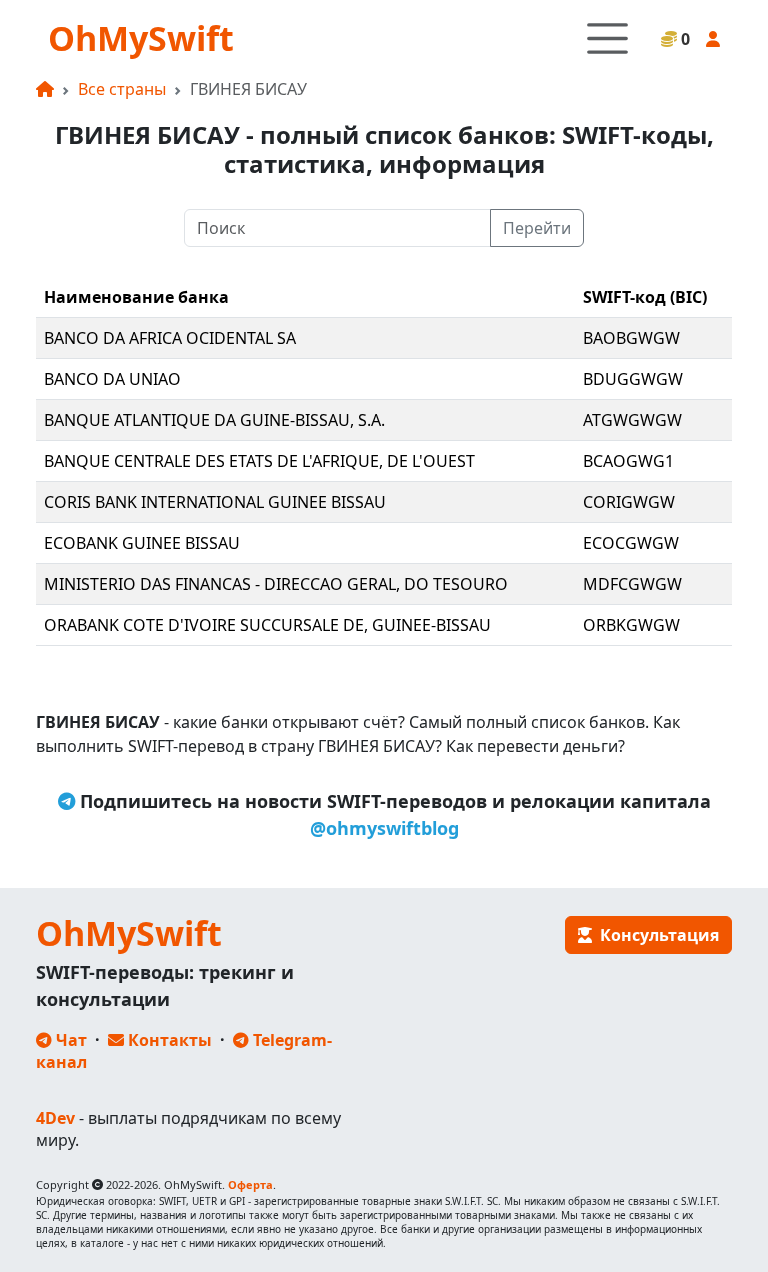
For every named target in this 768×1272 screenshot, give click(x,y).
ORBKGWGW (631, 625)
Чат (69, 1040)
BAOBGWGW (631, 338)
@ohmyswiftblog (384, 828)
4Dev (55, 1118)
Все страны (122, 89)
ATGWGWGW (632, 420)
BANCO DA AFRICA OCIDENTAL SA (170, 338)
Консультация (655, 935)
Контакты (168, 1040)
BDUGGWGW (633, 379)
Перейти (537, 228)
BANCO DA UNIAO (112, 379)
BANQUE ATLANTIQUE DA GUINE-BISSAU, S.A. (214, 420)
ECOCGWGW (631, 543)
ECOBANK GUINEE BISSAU (142, 543)
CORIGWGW (629, 502)
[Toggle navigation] (607, 38)
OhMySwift (141, 38)
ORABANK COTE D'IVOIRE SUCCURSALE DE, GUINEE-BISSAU (267, 625)
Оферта (250, 1184)
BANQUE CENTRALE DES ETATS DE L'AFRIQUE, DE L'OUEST (259, 461)
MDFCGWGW (632, 584)
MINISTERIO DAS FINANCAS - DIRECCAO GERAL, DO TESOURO (276, 584)
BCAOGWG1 (628, 461)
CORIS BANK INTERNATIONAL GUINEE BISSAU (215, 502)
